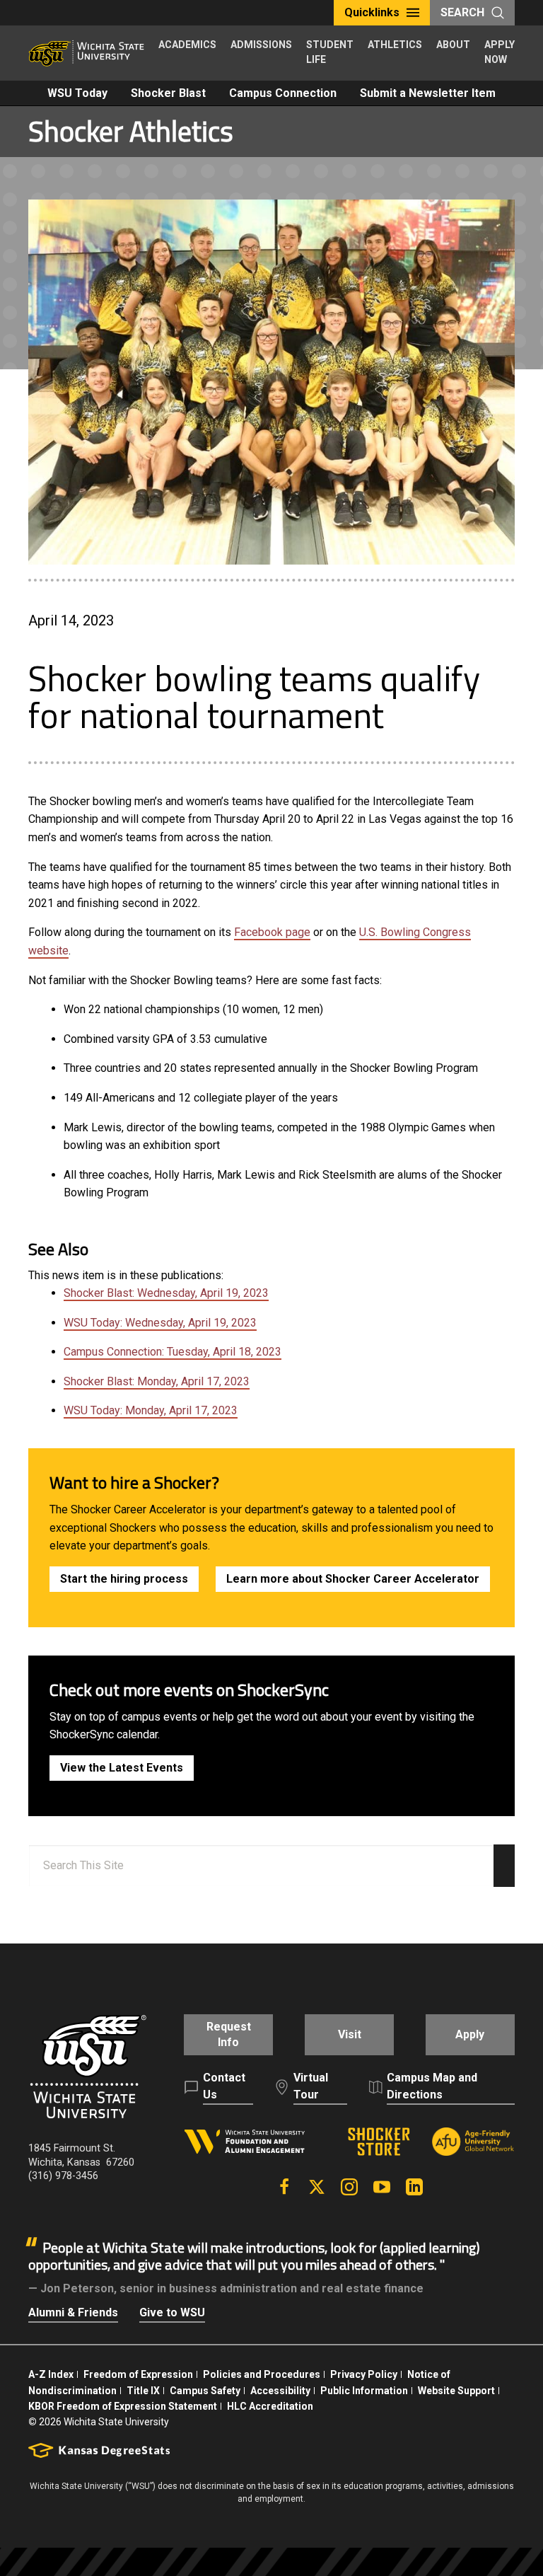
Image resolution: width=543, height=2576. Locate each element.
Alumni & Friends (73, 2312)
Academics (187, 45)
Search (462, 12)
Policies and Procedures (262, 2374)
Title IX (143, 2391)
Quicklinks (372, 12)
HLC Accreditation (270, 2406)
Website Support (456, 2391)
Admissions (261, 45)
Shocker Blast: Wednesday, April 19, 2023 (166, 1293)
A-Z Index (51, 2374)
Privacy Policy (364, 2374)
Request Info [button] (229, 2034)
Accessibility (280, 2391)
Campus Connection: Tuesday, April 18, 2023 (173, 1352)
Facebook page (272, 932)
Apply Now (500, 52)
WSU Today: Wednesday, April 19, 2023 (160, 1323)
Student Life (330, 52)
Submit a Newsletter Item (428, 93)
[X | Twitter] (317, 2187)
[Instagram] (349, 2187)
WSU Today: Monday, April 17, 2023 (151, 1410)
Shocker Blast (168, 93)
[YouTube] (382, 2187)
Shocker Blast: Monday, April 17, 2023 (157, 1381)
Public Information (364, 2391)
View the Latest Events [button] (122, 1768)
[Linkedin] (414, 2187)
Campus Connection (283, 93)
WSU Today (77, 93)
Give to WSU (172, 2312)
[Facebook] (284, 2187)
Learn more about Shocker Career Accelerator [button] (353, 1579)
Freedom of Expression (138, 2374)
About (453, 45)
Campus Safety (205, 2391)
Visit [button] (350, 2034)
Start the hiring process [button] (124, 1579)
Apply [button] (470, 2034)
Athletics (395, 45)
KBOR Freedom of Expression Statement (123, 2406)
